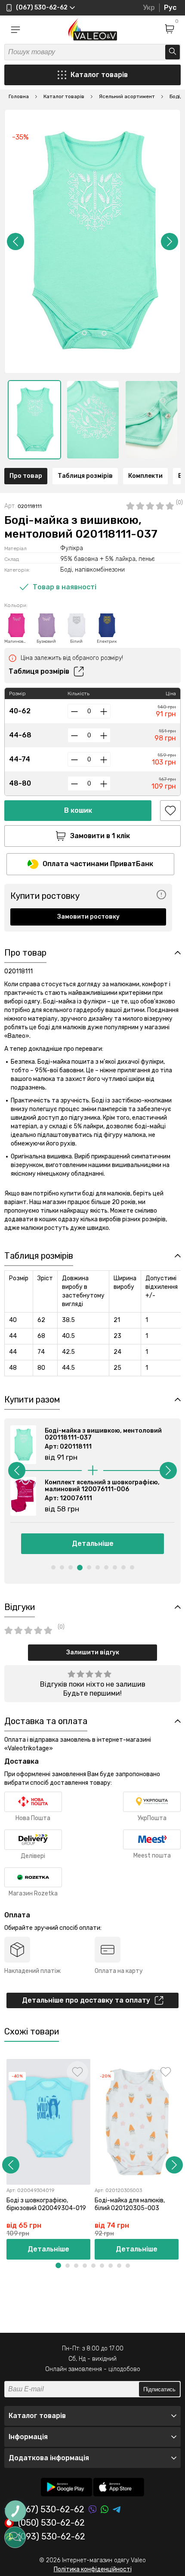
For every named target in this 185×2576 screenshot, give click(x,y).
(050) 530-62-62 (51, 2523)
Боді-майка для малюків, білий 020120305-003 (130, 2204)
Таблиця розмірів (85, 476)
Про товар (26, 476)
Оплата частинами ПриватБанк (98, 864)
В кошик (78, 810)
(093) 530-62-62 (52, 2537)
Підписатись (159, 2389)
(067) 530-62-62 (51, 2509)
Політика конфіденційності (93, 2569)
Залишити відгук (93, 1652)
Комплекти (145, 476)
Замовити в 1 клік (100, 836)
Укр (149, 8)
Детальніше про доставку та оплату (86, 2000)
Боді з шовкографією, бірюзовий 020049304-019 (46, 2204)
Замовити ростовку (88, 917)
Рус (170, 8)
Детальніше (93, 1543)
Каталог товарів (99, 75)
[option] (34, 420)
